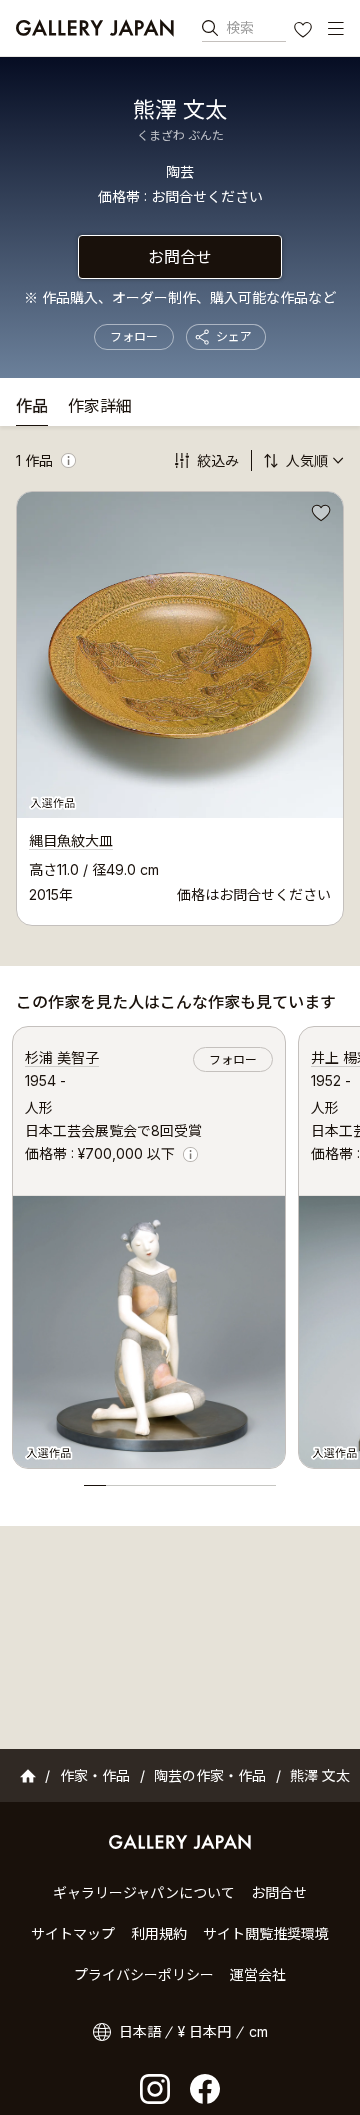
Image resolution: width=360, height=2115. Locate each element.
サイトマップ (73, 1933)
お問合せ (180, 257)
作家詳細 (100, 407)
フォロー (134, 336)
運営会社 (258, 1974)
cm (258, 2031)
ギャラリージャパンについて (144, 1892)
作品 (32, 407)
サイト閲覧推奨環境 (266, 1933)
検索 (240, 27)
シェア (234, 336)
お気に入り (305, 32)
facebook (205, 2089)
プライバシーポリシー (144, 1974)
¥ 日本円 (204, 2031)
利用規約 (159, 1933)
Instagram (155, 2089)
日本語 (140, 2031)
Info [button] (68, 460)
